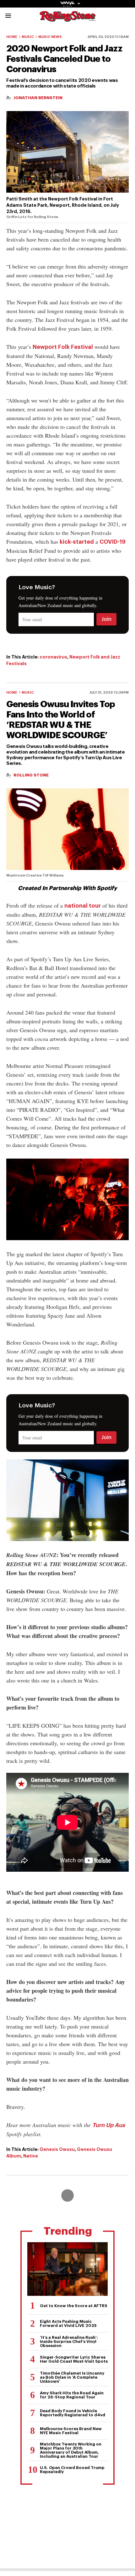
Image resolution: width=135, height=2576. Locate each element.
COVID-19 (113, 542)
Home (12, 37)
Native (31, 2156)
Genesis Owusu (57, 2149)
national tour (83, 906)
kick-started (77, 542)
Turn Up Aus (109, 2125)
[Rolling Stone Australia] (67, 19)
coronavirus (53, 657)
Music (28, 37)
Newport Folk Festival (63, 347)
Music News (50, 37)
